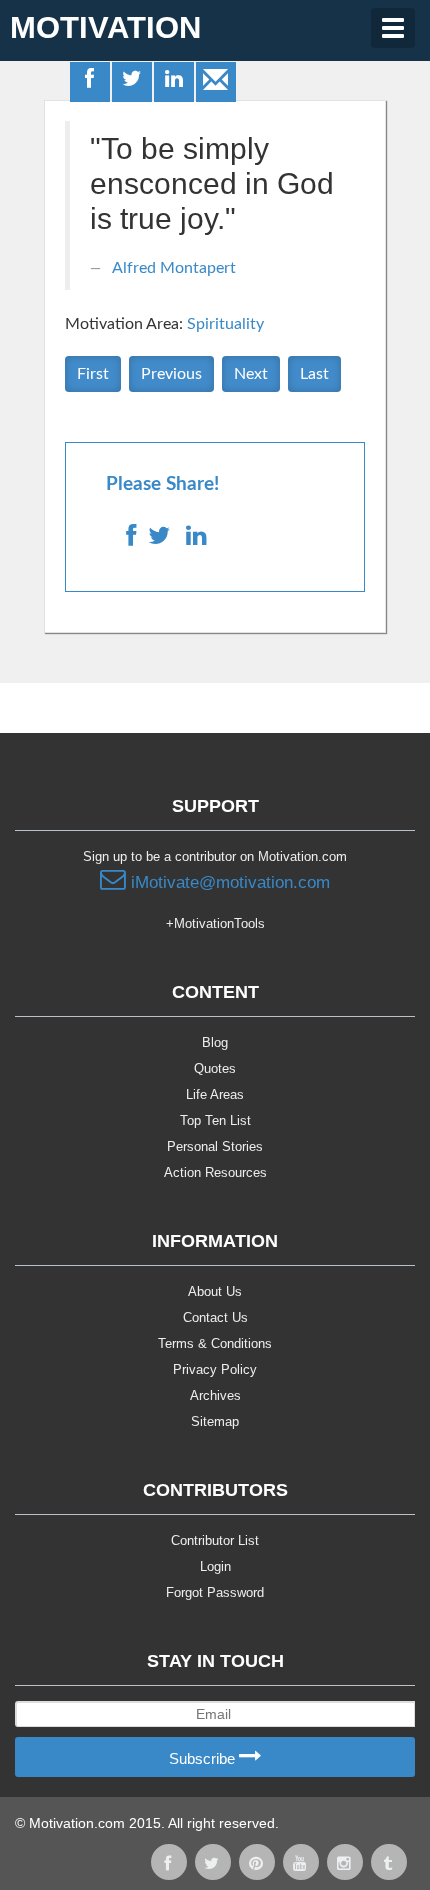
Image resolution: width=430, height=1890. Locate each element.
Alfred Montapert (174, 268)
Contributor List (215, 1540)
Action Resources (215, 1172)
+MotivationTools (215, 923)
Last (314, 374)
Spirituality (225, 324)
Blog (215, 1042)
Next (251, 374)
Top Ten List (215, 1120)
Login (215, 1566)
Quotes (215, 1068)
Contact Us (215, 1317)
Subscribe (204, 1758)
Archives (215, 1395)
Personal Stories (215, 1146)
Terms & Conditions (215, 1343)
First (93, 374)
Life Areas (215, 1094)
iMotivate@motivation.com (228, 882)
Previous (171, 374)
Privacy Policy (215, 1369)
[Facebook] (91, 81)
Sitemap (215, 1421)
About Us (215, 1291)
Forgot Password (215, 1592)
